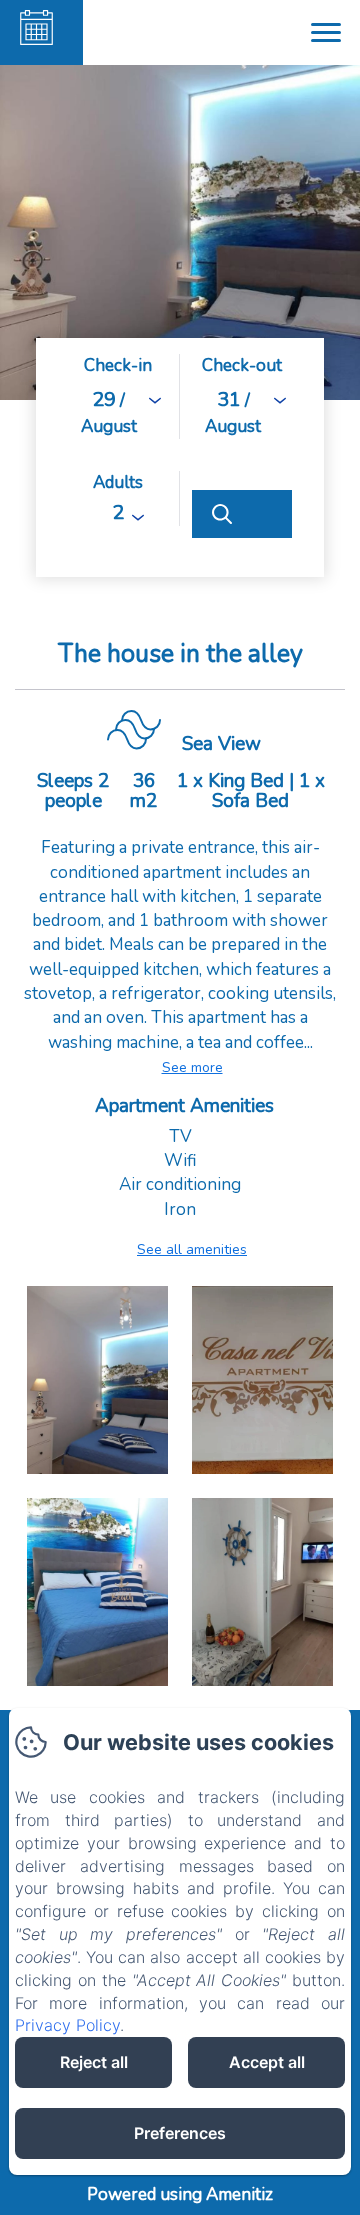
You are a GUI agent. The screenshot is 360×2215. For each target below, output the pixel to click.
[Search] (242, 514)
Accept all (267, 2062)
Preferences (180, 2133)
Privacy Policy (67, 2025)
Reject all (94, 2062)
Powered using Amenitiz (180, 2194)
